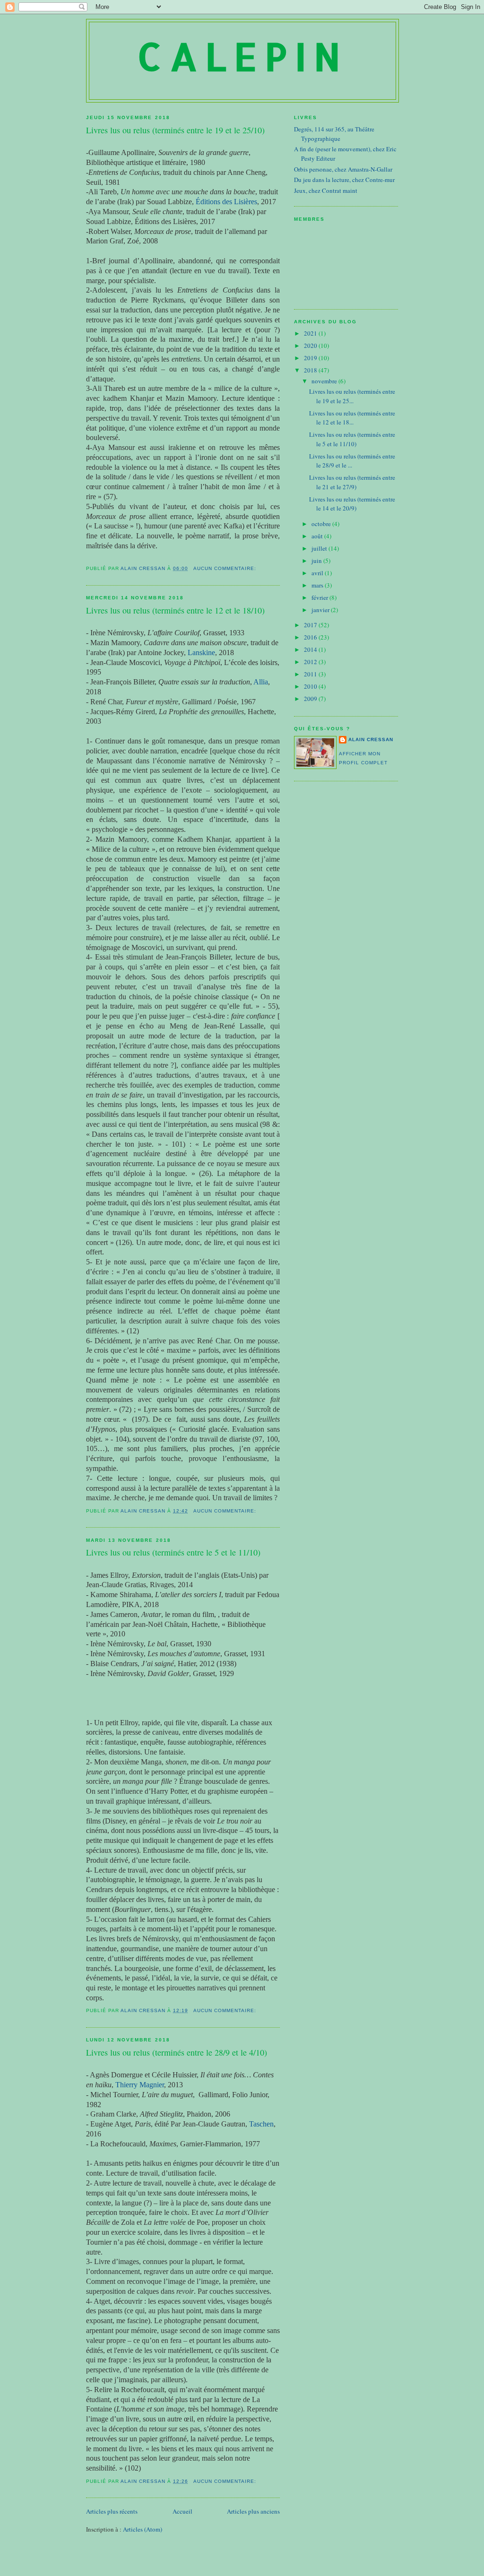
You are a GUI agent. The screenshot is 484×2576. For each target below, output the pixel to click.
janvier (321, 610)
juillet (320, 548)
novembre (325, 381)
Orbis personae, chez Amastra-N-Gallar (343, 169)
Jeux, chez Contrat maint (326, 190)
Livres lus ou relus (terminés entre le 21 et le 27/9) (352, 482)
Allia (261, 682)
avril (318, 573)
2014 (311, 649)
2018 (311, 370)
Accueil (182, 2511)
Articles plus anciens (253, 2511)
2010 (311, 686)
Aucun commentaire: (226, 568)
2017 (311, 625)
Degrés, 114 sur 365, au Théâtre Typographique (334, 134)
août (318, 536)
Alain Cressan (371, 739)
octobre (322, 524)
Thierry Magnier (140, 2085)
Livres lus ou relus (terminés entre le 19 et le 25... (352, 396)
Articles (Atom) (143, 2529)
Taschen (261, 2124)
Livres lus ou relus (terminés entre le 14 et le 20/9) (352, 504)
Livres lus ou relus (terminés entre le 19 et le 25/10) (175, 130)
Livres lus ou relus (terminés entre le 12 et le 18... (352, 418)
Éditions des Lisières (226, 202)
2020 (311, 346)
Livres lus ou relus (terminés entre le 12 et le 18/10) (175, 610)
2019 (311, 358)
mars (318, 585)
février (320, 597)
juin (317, 561)
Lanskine (201, 653)
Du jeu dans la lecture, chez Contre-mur (344, 180)
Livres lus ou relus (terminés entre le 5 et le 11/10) (173, 1552)
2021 (311, 333)
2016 (311, 637)
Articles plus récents (112, 2511)
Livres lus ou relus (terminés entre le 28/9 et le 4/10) (177, 2052)
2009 (311, 699)
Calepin (242, 56)
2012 (311, 662)
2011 (311, 674)
